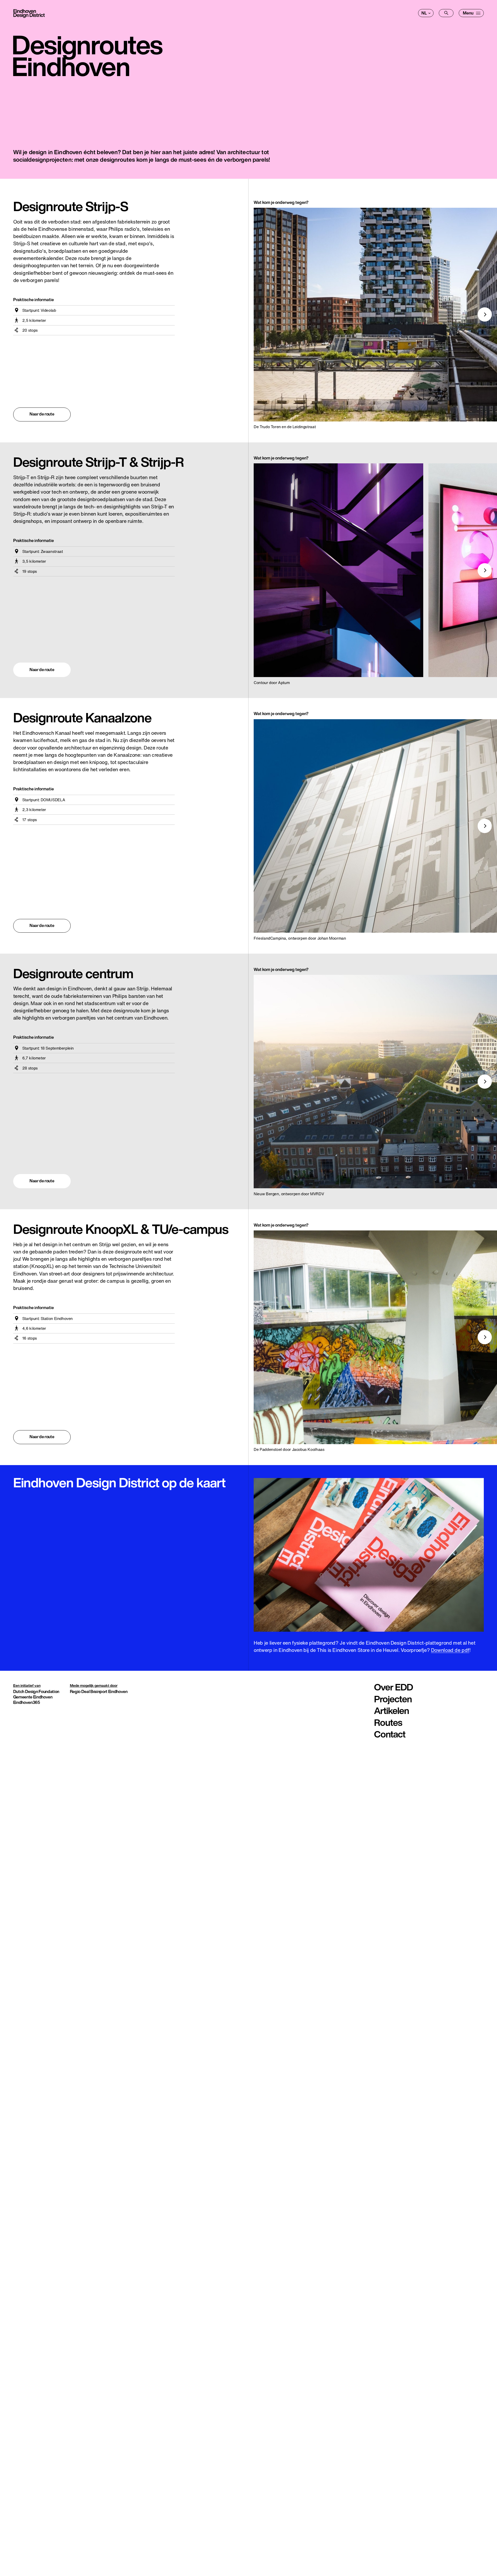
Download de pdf (450, 1650)
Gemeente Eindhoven (33, 1697)
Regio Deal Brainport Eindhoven (99, 1691)
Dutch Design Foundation (36, 1691)
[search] (446, 13)
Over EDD (393, 1687)
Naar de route (42, 414)
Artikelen (391, 1711)
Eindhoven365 (27, 1702)
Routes (388, 1723)
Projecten (393, 1699)
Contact (390, 1734)
